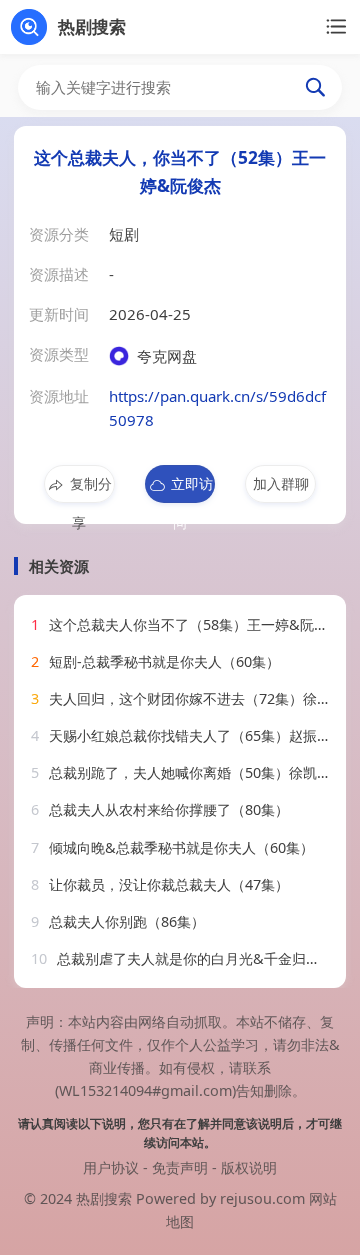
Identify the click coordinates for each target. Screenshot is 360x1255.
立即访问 (192, 488)
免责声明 (180, 1167)
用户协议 (111, 1167)
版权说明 (249, 1167)
